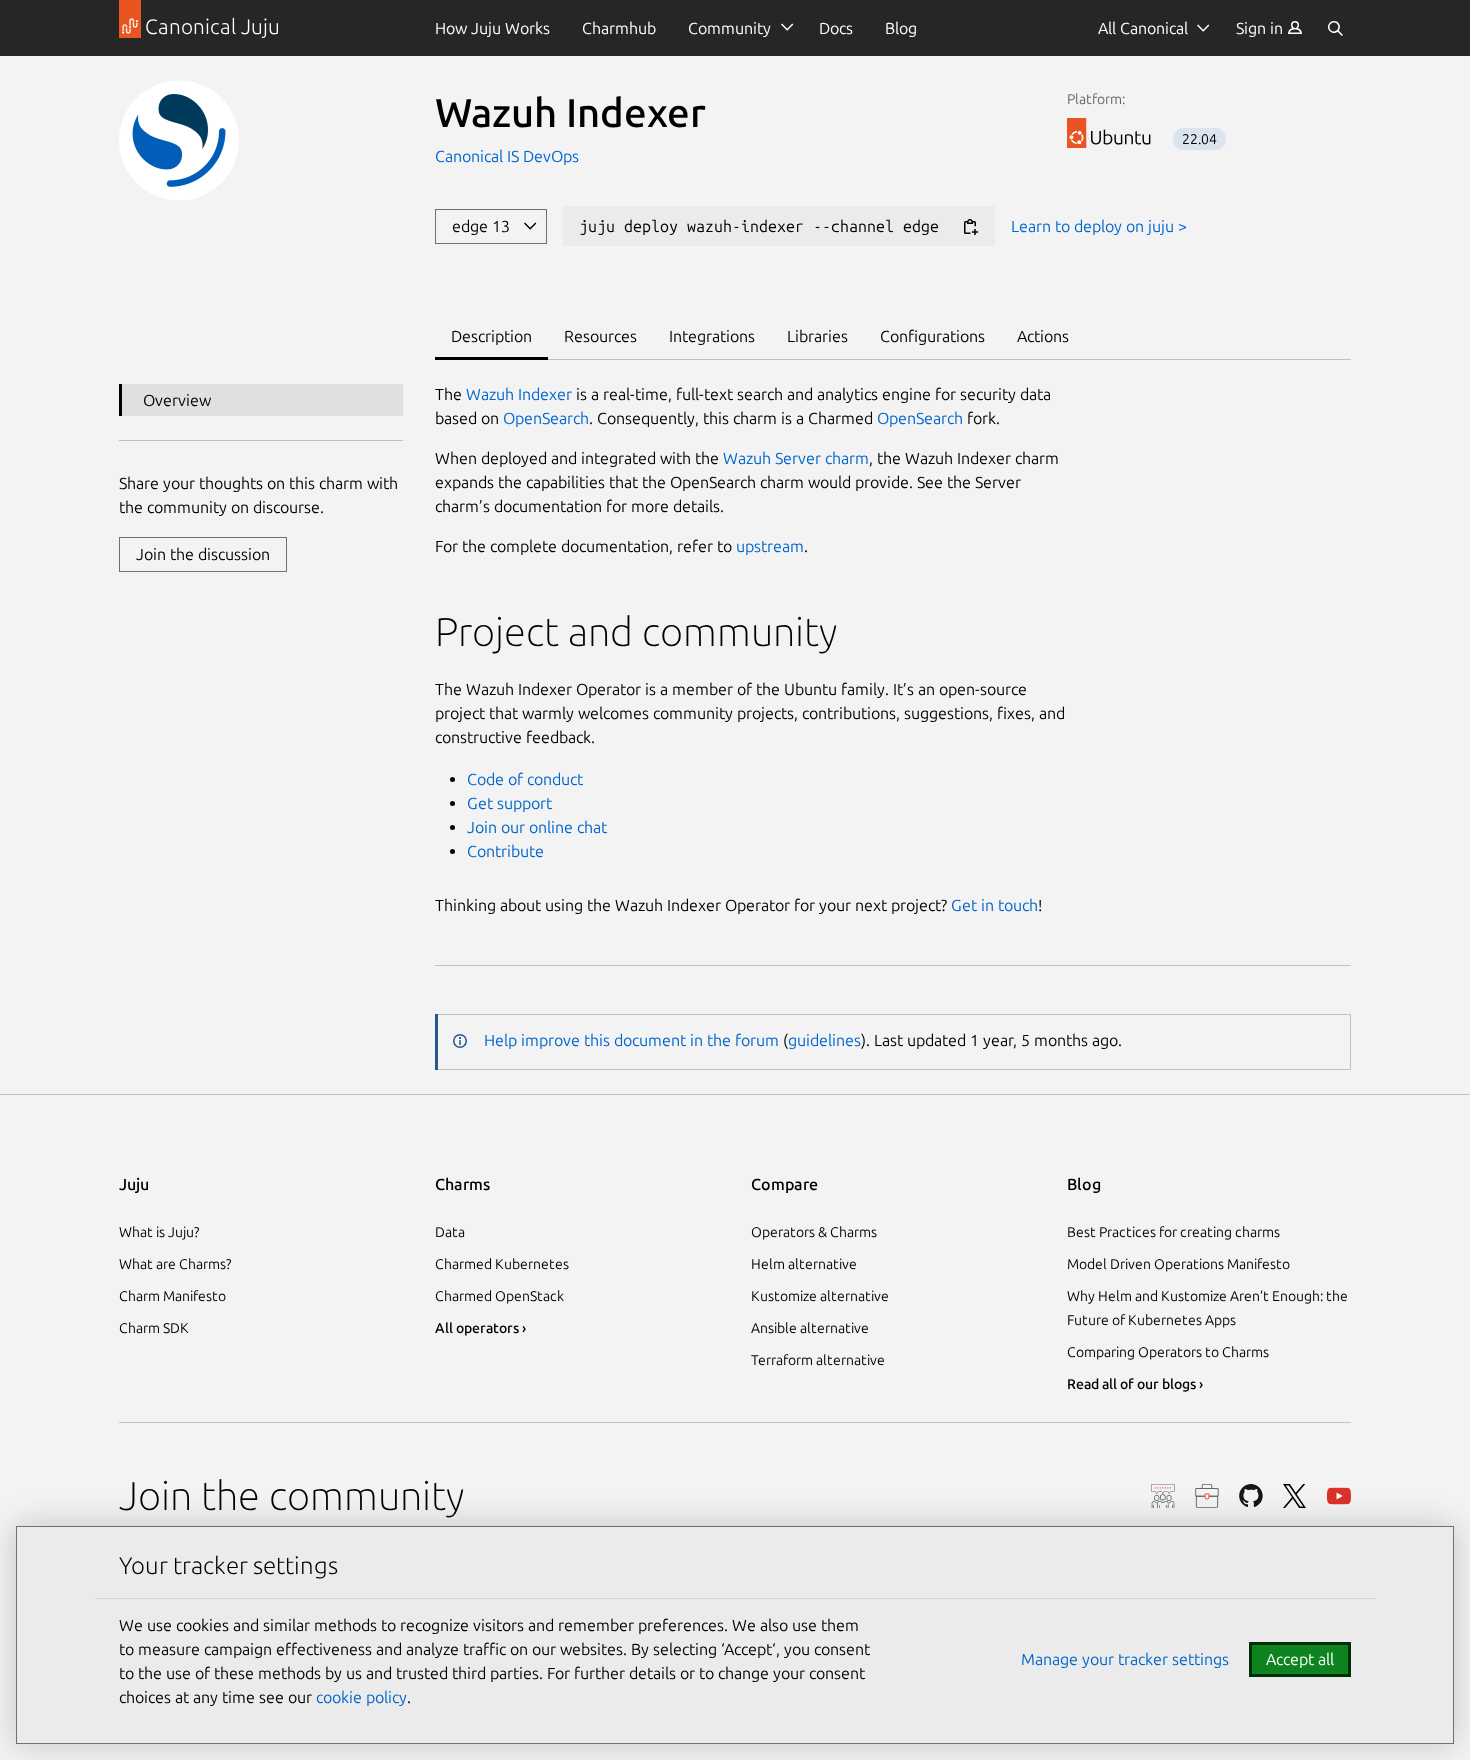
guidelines (824, 1040)
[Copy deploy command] (970, 227)
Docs (836, 28)
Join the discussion (203, 554)
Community (729, 28)
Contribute (505, 851)
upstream (770, 546)
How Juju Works (492, 28)
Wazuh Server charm (796, 458)
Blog (901, 28)
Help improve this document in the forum (631, 1040)
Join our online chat (537, 827)
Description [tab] (491, 336)
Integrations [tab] (712, 336)
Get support (509, 803)
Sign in (1261, 28)
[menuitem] (1269, 28)
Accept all (1300, 1659)
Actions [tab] (1043, 336)
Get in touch (994, 905)
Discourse (1163, 1496)
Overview (177, 400)
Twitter (1295, 1496)
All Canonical (1143, 28)
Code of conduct (525, 779)
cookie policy (361, 1697)
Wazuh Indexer (519, 394)
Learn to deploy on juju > (1099, 226)
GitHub (1251, 1496)
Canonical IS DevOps (507, 156)
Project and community (636, 631)
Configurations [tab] (932, 336)
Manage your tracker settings (1125, 1659)
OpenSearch (546, 418)
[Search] (1335, 28)
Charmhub (619, 28)
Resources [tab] (600, 336)
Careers (1207, 1496)
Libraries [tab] (817, 336)
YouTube (1339, 1496)
